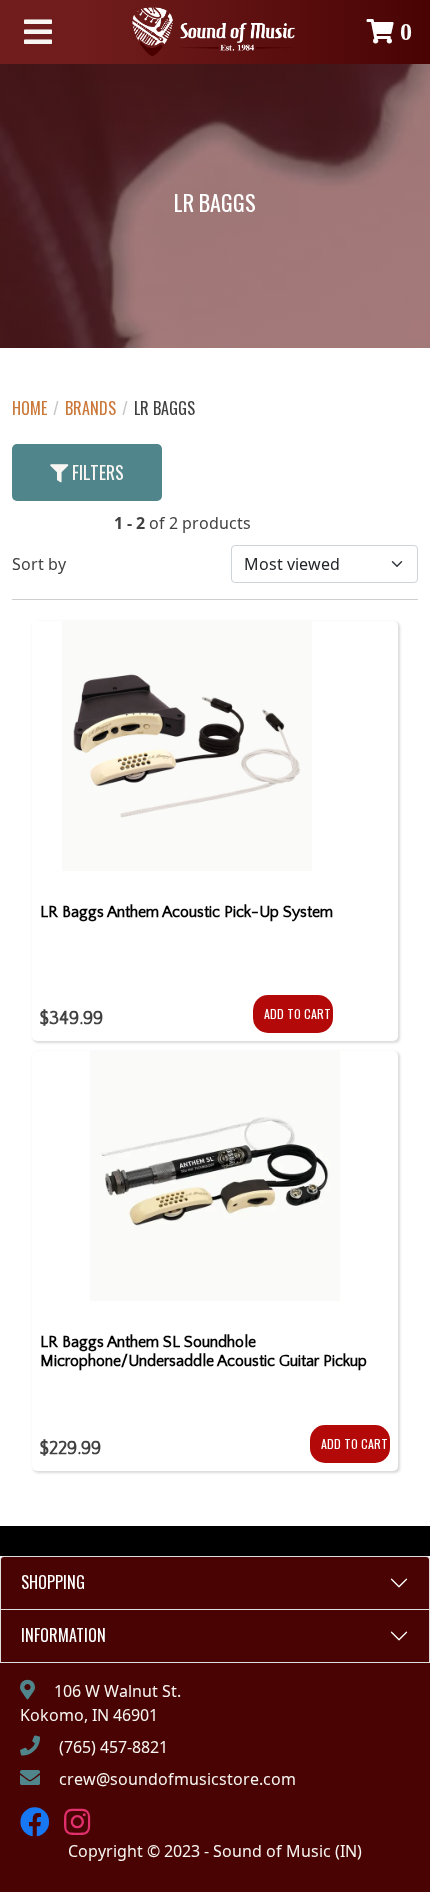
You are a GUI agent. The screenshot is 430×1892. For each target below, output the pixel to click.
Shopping (53, 1582)
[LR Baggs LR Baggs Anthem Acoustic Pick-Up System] (186, 754)
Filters (96, 472)
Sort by (39, 564)
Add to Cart (297, 1013)
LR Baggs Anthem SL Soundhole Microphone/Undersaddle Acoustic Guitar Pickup (203, 1351)
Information (63, 1635)
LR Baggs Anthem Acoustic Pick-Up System (186, 912)
